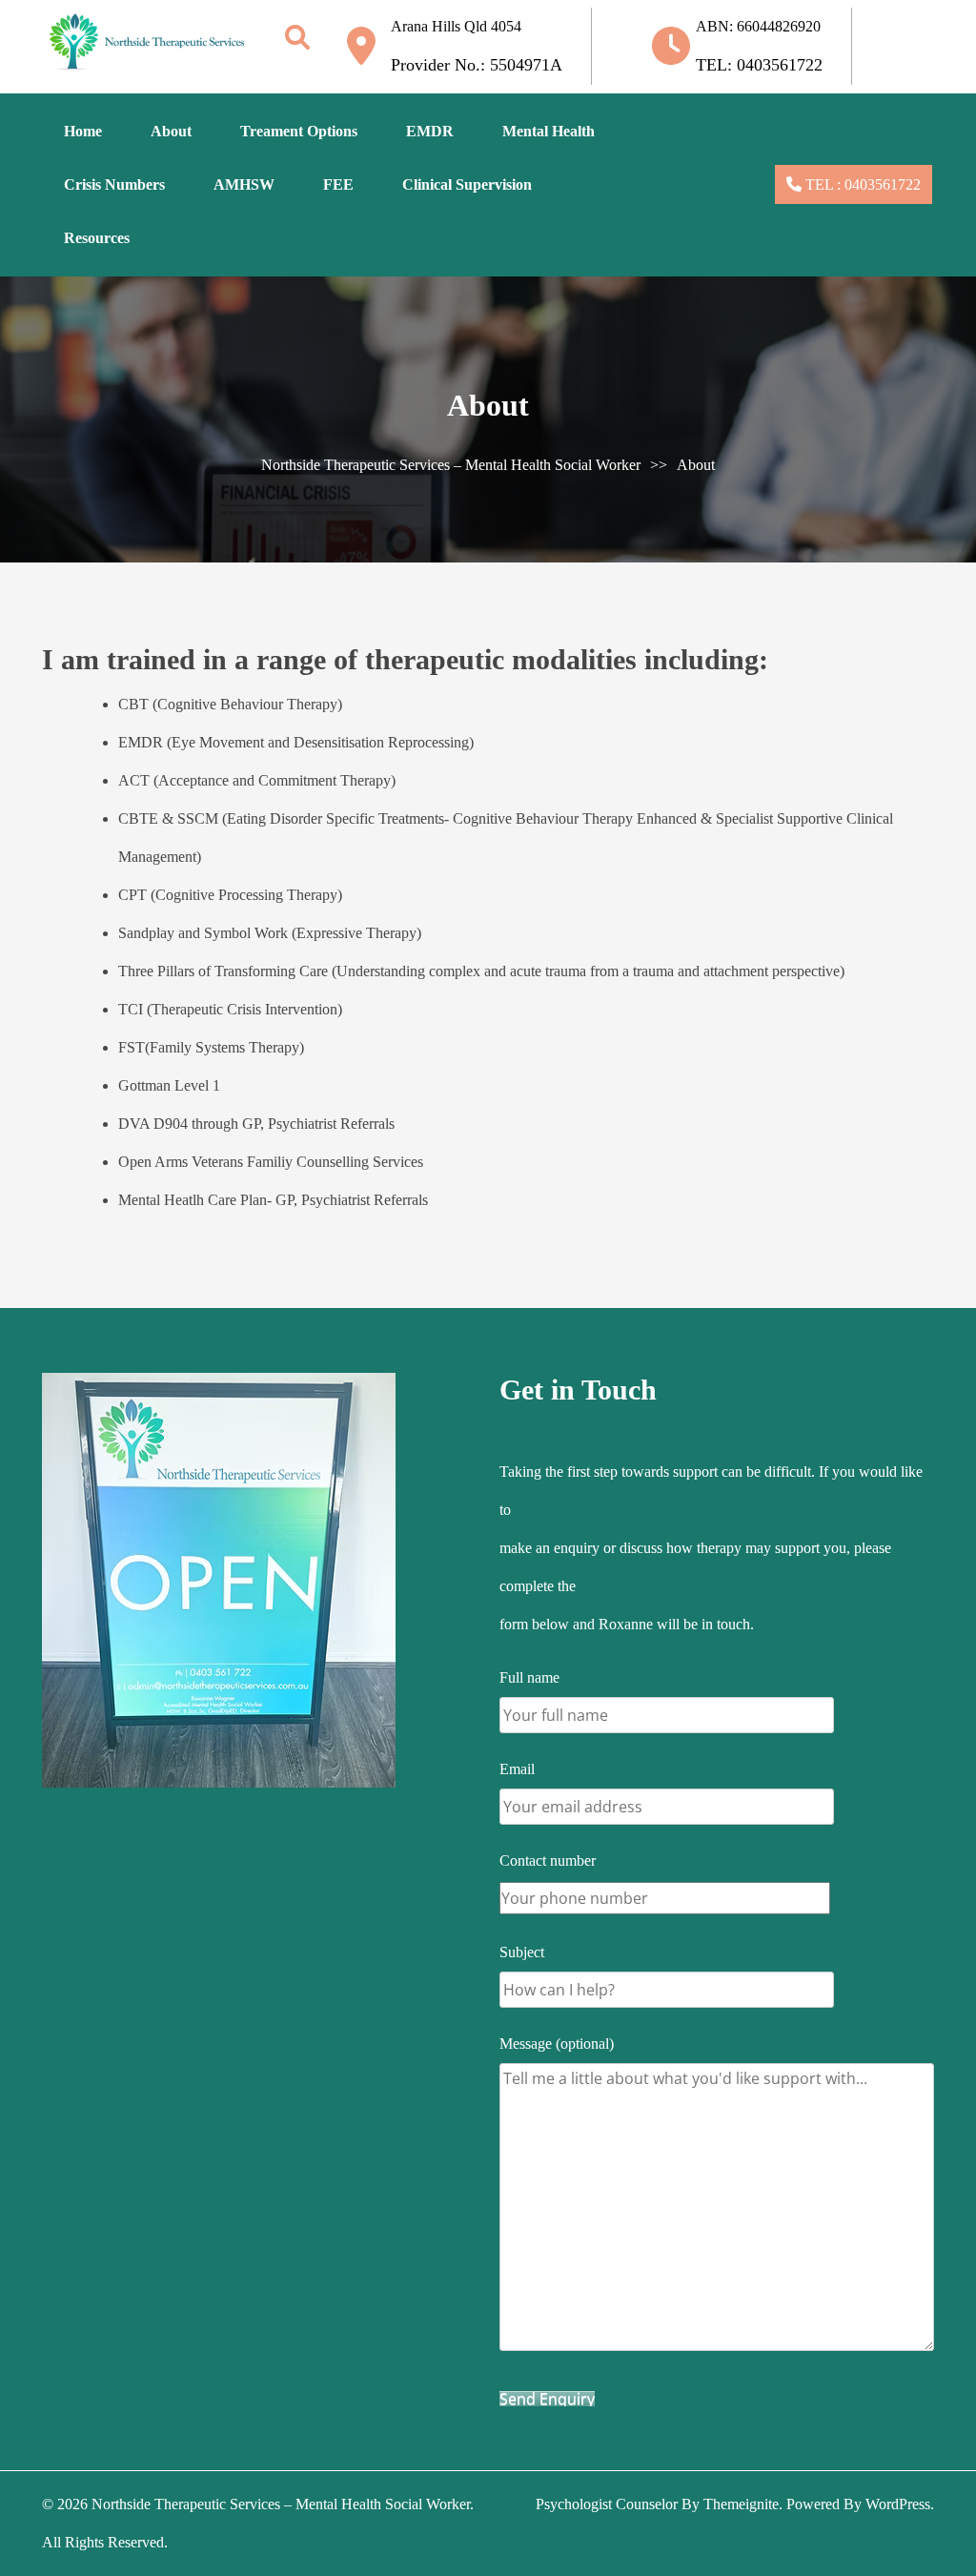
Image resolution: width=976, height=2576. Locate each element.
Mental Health (549, 131)
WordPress (898, 2504)
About (171, 131)
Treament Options (299, 131)
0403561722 (881, 184)
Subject (522, 1952)
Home (83, 131)
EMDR (430, 131)
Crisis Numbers (114, 184)
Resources (97, 238)
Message (557, 2044)
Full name (529, 1677)
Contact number (548, 1860)
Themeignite (741, 2504)
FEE (338, 184)
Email (517, 1769)
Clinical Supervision (467, 184)
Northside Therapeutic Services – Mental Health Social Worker (451, 465)
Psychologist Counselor (607, 2504)
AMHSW (244, 184)
